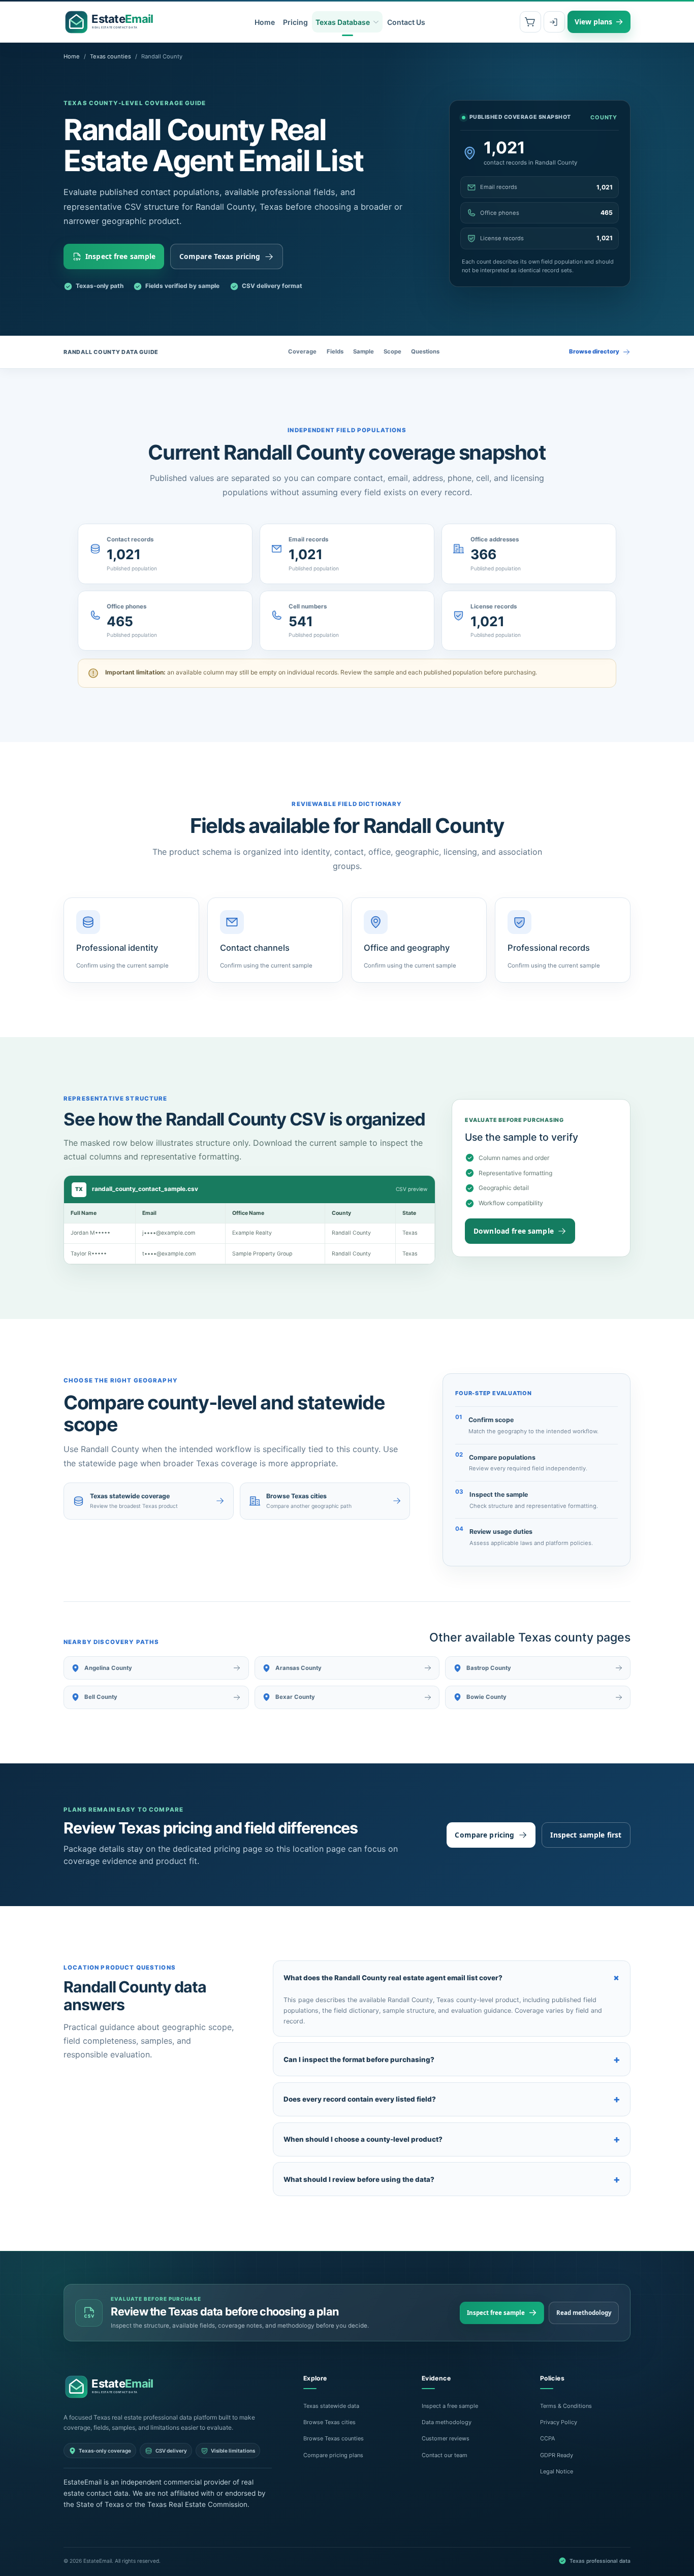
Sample (364, 351)
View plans (593, 22)
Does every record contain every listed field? (452, 2099)
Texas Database (343, 22)
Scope (392, 351)
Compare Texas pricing (220, 256)
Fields (335, 351)
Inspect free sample (121, 256)
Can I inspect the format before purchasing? (452, 2059)
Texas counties (111, 56)
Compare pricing (484, 1835)
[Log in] (554, 22)
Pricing (295, 22)
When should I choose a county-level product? (452, 2139)
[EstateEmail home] (112, 22)
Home (265, 22)
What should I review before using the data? (452, 2179)
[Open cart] (530, 22)
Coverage (302, 351)
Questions (425, 351)
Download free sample (514, 1231)
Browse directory (594, 351)
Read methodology (584, 2313)
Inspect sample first (586, 1835)
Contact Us (406, 22)
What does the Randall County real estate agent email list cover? (454, 1978)
